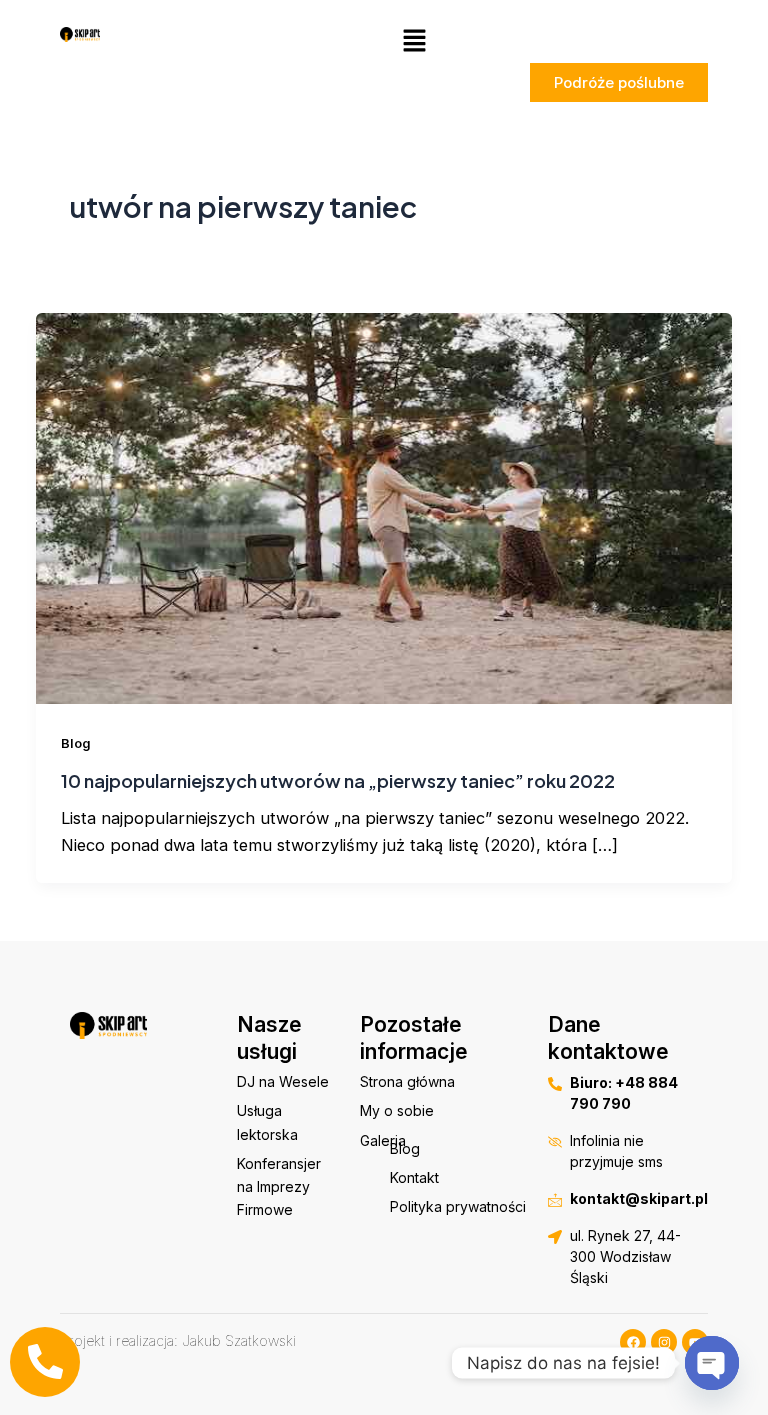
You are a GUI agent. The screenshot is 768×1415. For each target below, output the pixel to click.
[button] (414, 41)
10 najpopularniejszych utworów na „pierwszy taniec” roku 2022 (338, 780)
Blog (76, 743)
